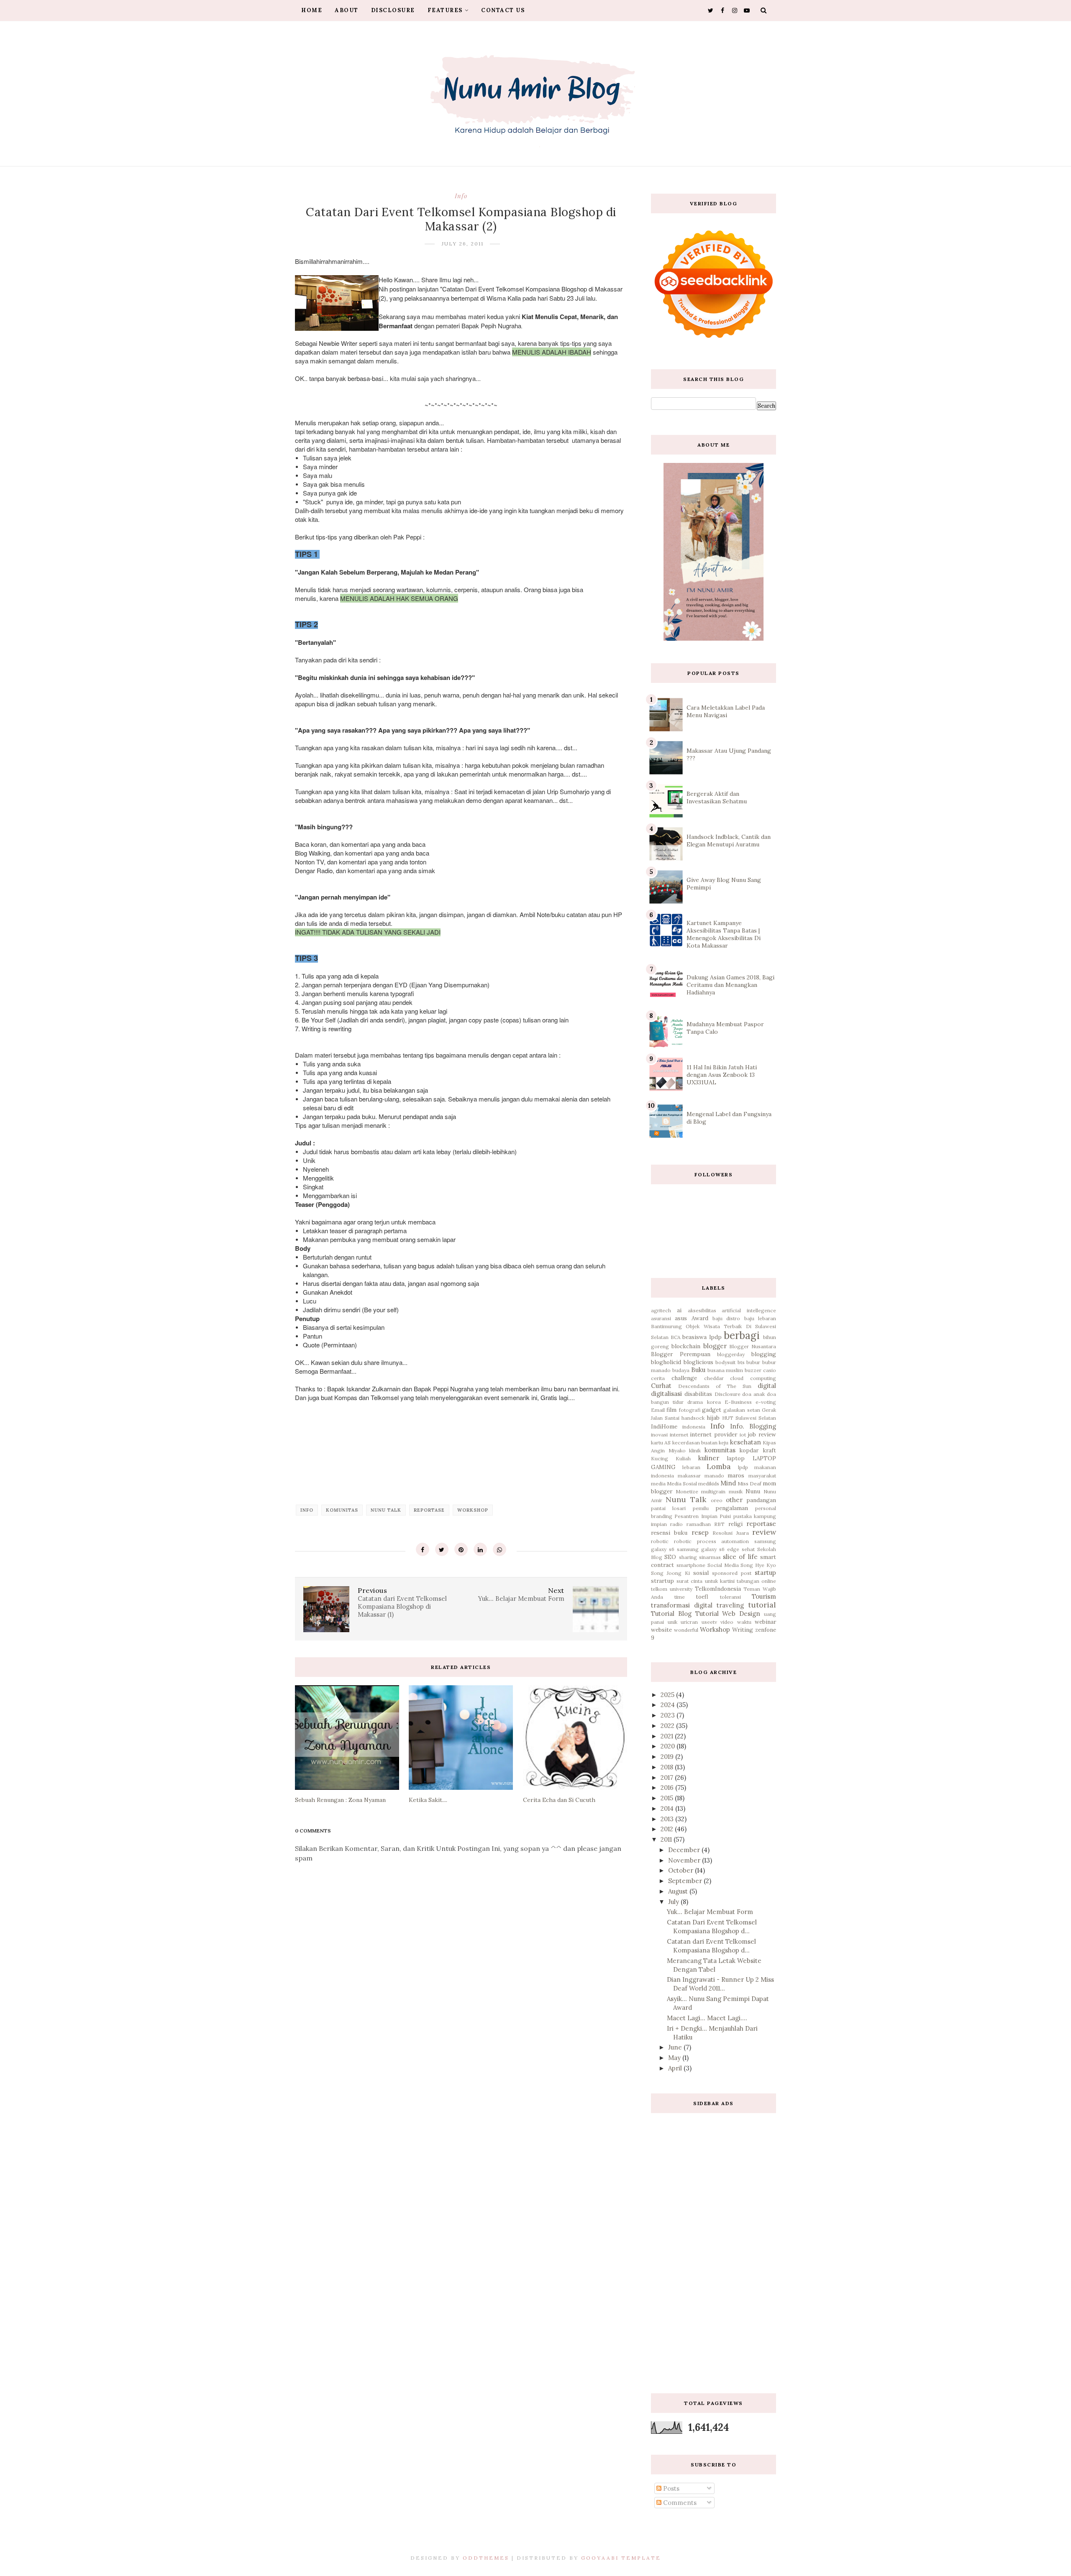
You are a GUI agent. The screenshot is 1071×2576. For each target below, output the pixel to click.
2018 (668, 1767)
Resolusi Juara (730, 1533)
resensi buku (669, 1533)
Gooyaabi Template (621, 2558)
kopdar (749, 1450)
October (682, 1870)
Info (461, 196)
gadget (712, 1410)
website (661, 1630)
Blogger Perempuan (681, 1354)
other (734, 1500)
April (676, 2068)
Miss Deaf (749, 1483)
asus (681, 1318)
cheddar (714, 1378)
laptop (736, 1458)
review (764, 1532)
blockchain (686, 1346)
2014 (668, 1808)
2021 (668, 1736)
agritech (661, 1310)
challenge (684, 1378)
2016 (668, 1788)
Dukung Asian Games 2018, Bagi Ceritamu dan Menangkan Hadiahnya (730, 985)
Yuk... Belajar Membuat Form (710, 1912)
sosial (701, 1573)
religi (735, 1524)
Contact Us (503, 10)
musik (736, 1491)
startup (765, 1573)
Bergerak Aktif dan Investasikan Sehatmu (717, 797)
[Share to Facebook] (423, 1549)
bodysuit (725, 1362)
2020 (669, 1746)
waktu (744, 1622)
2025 (668, 1695)
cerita (658, 1378)
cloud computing (753, 1378)
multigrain (713, 1491)
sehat (748, 1549)
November (685, 1860)
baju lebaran (760, 1318)
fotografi (690, 1410)
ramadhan (699, 1524)
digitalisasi (666, 1394)
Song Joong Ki (670, 1573)
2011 (667, 1839)
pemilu (701, 1508)
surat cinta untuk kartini (706, 1581)
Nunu (753, 1491)
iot (743, 1435)
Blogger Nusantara (753, 1346)
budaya (681, 1370)
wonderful (686, 1630)
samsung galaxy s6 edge (708, 1549)
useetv (709, 1622)
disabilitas (698, 1394)
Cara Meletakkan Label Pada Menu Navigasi (726, 711)
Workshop (473, 1510)
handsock (693, 1418)
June (676, 2047)
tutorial (762, 1605)
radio (676, 1524)
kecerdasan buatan (695, 1443)
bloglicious (698, 1362)
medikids (709, 1483)
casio (770, 1370)
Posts (670, 2488)
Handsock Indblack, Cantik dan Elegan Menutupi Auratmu (729, 841)
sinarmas (710, 1557)
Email (658, 1410)
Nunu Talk (386, 1510)
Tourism (764, 1596)
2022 (668, 1726)
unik (673, 1622)
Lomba (719, 1466)
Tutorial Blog (671, 1614)
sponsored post (732, 1573)
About (347, 10)
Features (445, 10)
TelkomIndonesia (718, 1589)
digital (767, 1386)
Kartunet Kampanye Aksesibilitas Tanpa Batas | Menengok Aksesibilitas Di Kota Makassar (724, 934)
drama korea (704, 1402)
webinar (765, 1622)
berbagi (742, 1335)
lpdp (743, 1467)
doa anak (753, 1394)
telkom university (672, 1589)
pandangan (761, 1500)
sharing (688, 1557)
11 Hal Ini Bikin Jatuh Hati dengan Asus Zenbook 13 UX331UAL (722, 1075)
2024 (669, 1705)
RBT (719, 1524)
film (671, 1410)
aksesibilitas (702, 1310)
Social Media (723, 1565)
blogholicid (666, 1362)
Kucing (660, 1458)
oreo (717, 1500)
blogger (715, 1346)
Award (700, 1318)
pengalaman (732, 1508)
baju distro (726, 1318)
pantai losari (668, 1508)
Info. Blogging (753, 1426)
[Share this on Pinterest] (461, 1549)
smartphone (691, 1565)
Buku (698, 1370)
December (685, 1850)
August (679, 1891)
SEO (670, 1557)
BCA (676, 1337)
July (674, 1902)
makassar (689, 1476)
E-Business (738, 1402)
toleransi (730, 1597)
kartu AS (661, 1443)
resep (700, 1532)
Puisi (725, 1516)
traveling (730, 1605)
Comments (679, 2503)
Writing (743, 1630)
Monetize (687, 1491)
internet (679, 1435)
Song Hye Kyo (758, 1565)
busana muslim (725, 1370)
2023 (669, 1715)
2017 (668, 1777)
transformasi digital (682, 1605)
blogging (764, 1354)
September (686, 1881)
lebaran (691, 1467)
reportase (429, 1510)
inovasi (659, 1435)
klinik (695, 1450)
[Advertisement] (714, 2247)
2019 (668, 1757)
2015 (668, 1798)
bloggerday (731, 1354)
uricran (689, 1622)
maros (736, 1475)
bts (741, 1362)
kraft (769, 1450)
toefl (702, 1597)
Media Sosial (682, 1483)
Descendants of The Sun (715, 1386)
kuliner (709, 1458)
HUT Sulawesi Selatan (749, 1418)
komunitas (342, 1510)
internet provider (714, 1434)
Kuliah (683, 1458)
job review (762, 1434)
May (675, 2058)
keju (724, 1443)
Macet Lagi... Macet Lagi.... (707, 2018)
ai (679, 1310)
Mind (728, 1483)
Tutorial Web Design (728, 1614)
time (680, 1597)
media (658, 1483)
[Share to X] (442, 1549)
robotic (660, 1541)
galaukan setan (742, 1410)
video (727, 1622)
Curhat (661, 1386)
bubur (753, 1362)
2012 (668, 1829)
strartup (662, 1581)
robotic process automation (712, 1541)
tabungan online (756, 1581)
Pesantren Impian (696, 1516)
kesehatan (746, 1442)
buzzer (753, 1370)
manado (714, 1476)
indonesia (694, 1427)
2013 (668, 1819)
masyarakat (762, 1476)
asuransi (661, 1318)
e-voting (766, 1402)
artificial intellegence (749, 1310)
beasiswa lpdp (702, 1337)
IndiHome (664, 1426)
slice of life (740, 1557)
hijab (713, 1418)
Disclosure (393, 10)
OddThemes (486, 2558)
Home (312, 10)
